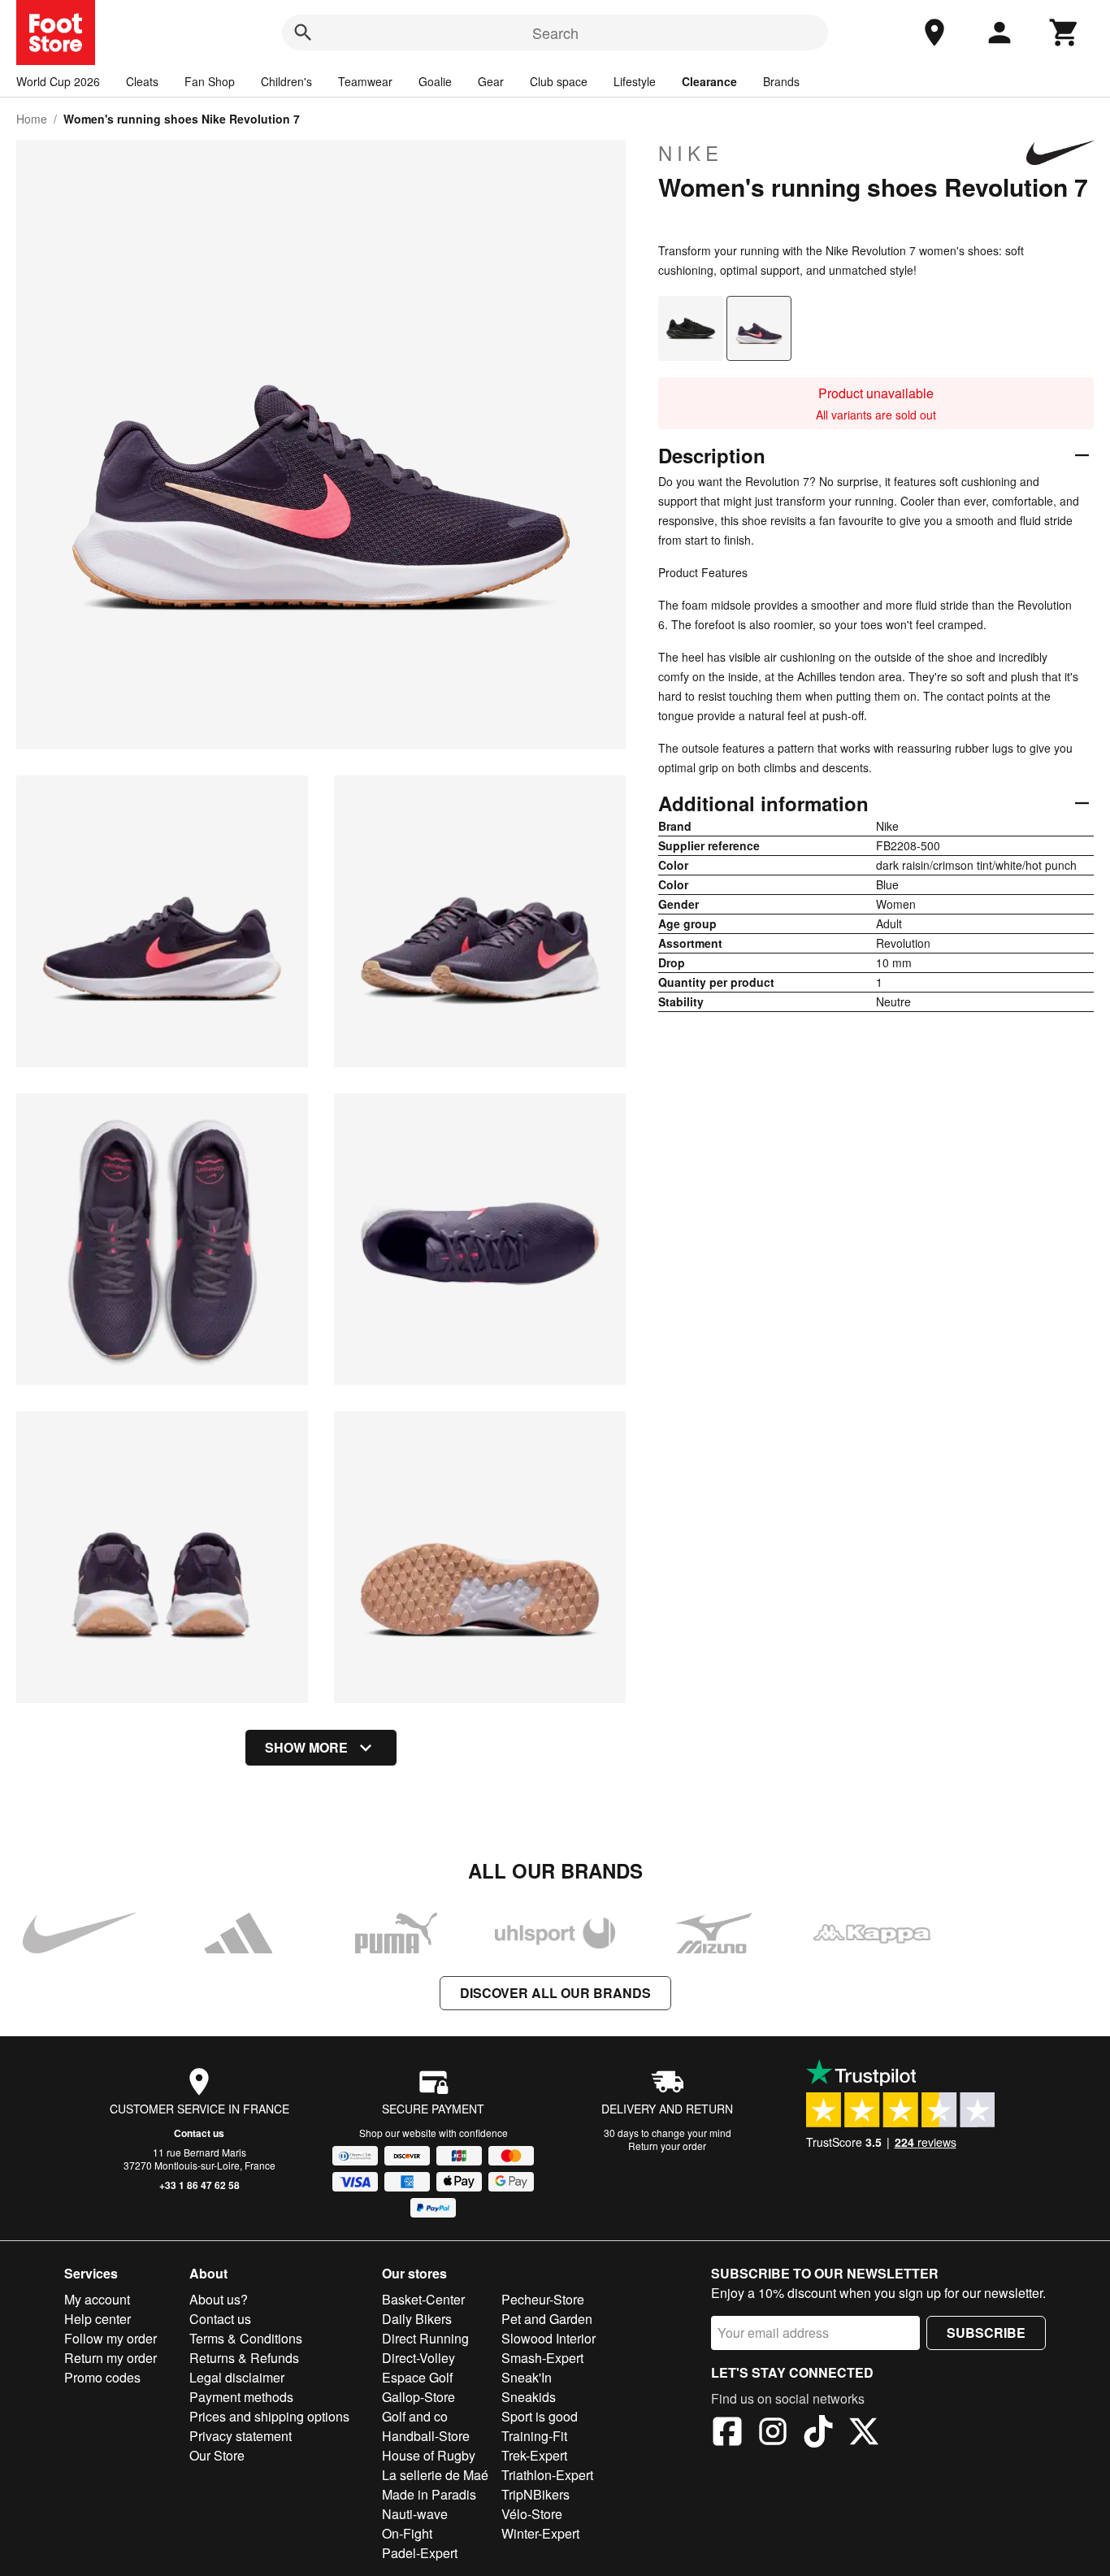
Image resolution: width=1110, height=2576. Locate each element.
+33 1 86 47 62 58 (199, 2185)
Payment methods (241, 2397)
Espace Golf (417, 2377)
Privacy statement (241, 2436)
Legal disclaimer (237, 2377)
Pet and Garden (547, 2319)
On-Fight (407, 2533)
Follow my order (111, 2338)
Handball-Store (426, 2436)
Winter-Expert (540, 2533)
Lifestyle (635, 81)
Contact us (199, 2133)
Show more (306, 1747)
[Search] (303, 33)
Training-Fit (534, 2436)
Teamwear (365, 81)
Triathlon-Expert (547, 2475)
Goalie (435, 81)
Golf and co (415, 2416)
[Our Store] (934, 33)
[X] (864, 2434)
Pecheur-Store (543, 2299)
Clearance (709, 81)
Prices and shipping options (269, 2416)
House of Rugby (429, 2455)
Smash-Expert (542, 2358)
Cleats (142, 81)
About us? (219, 2299)
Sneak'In (527, 2377)
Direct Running (425, 2338)
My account (97, 2299)
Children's (286, 81)
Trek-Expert (534, 2455)
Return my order (111, 2358)
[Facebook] (727, 2434)
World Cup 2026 (58, 81)
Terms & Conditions (246, 2338)
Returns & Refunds (244, 2358)
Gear (491, 81)
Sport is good (540, 2416)
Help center (98, 2319)
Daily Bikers (417, 2319)
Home (32, 119)
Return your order (667, 2146)
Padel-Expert (420, 2553)
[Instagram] (773, 2434)
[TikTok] (818, 2434)
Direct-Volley (418, 2358)
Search (555, 33)
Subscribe (986, 2333)
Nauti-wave (415, 2514)
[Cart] (1064, 33)
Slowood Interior (548, 2338)
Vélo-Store (532, 2514)
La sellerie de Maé (435, 2475)
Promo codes (102, 2377)
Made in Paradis (429, 2494)
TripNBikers (535, 2494)
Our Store (217, 2455)
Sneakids (529, 2397)
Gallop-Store (418, 2397)
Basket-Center (423, 2299)
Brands (781, 81)
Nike (691, 153)
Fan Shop (210, 81)
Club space (559, 81)
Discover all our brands (555, 1993)
